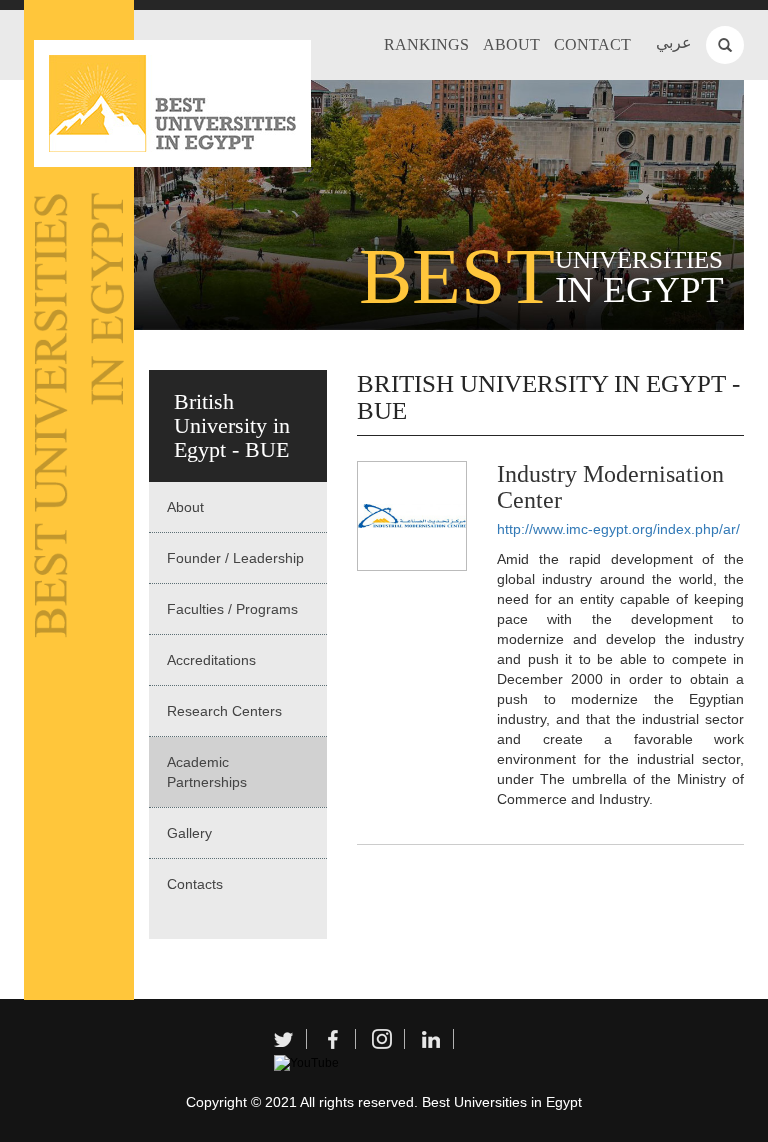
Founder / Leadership (235, 558)
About (511, 44)
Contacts (195, 884)
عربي (674, 42)
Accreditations (211, 660)
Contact (592, 44)
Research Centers (224, 711)
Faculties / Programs (232, 609)
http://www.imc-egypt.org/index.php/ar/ (618, 529)
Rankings (426, 44)
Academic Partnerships (207, 772)
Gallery (189, 833)
